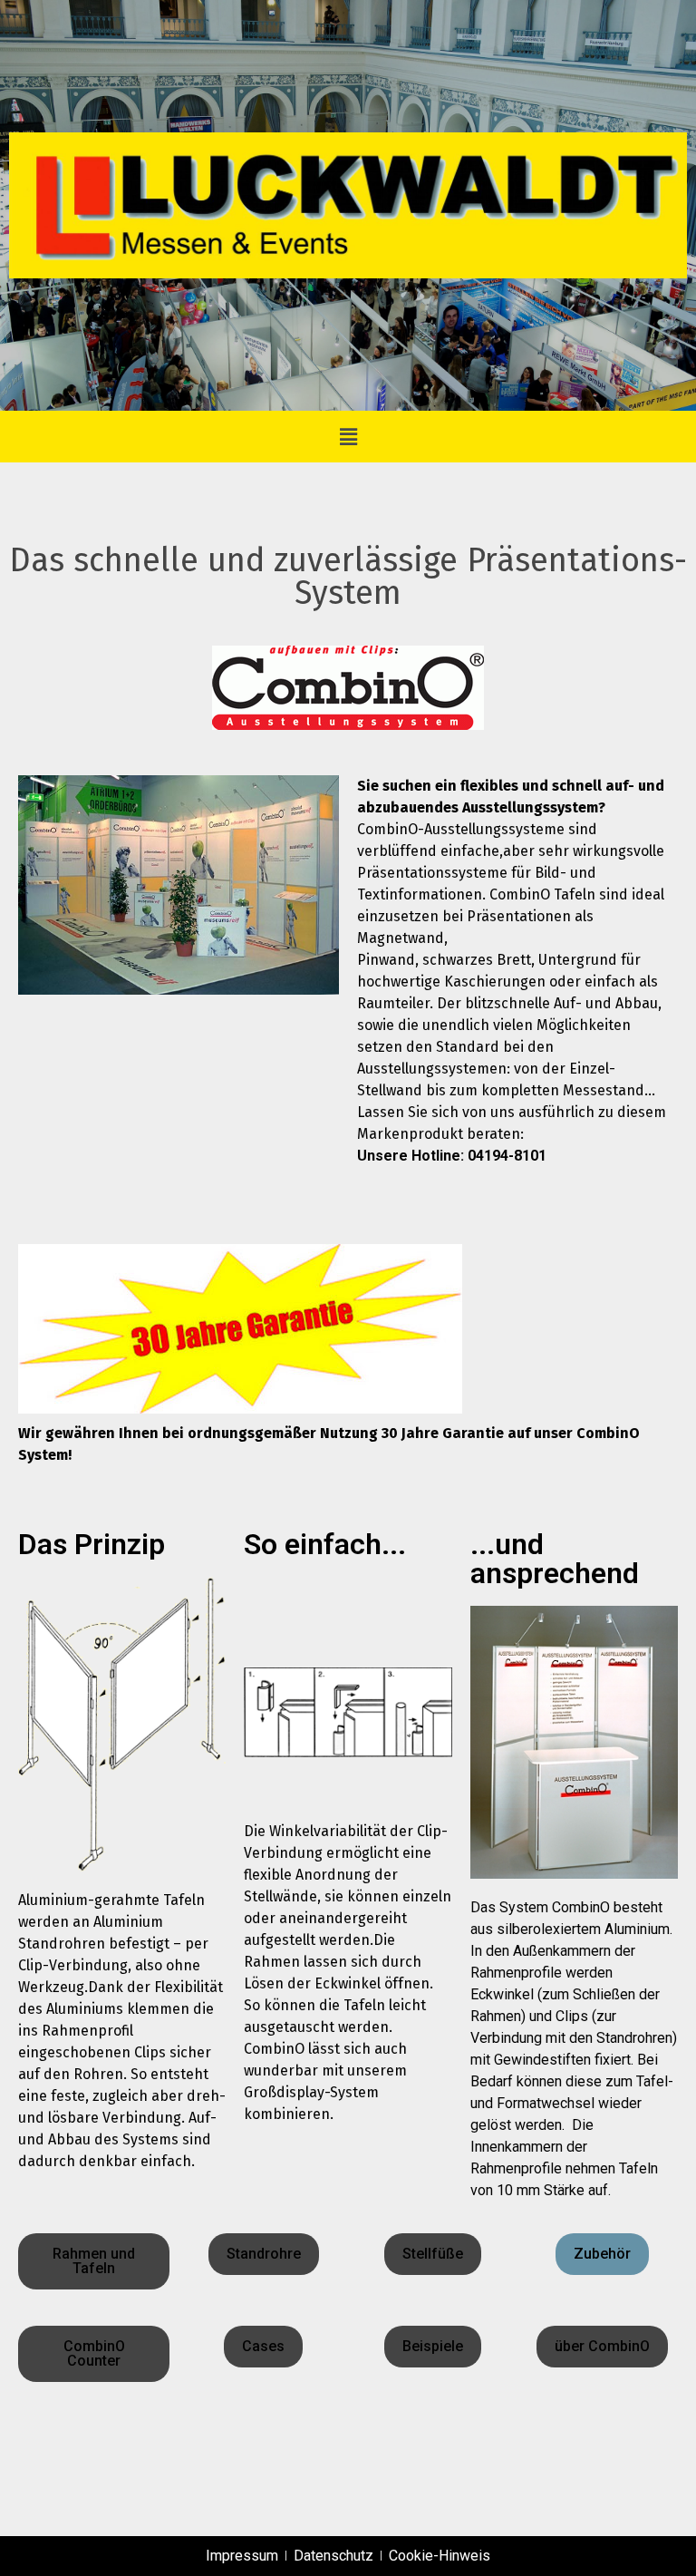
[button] (348, 437)
